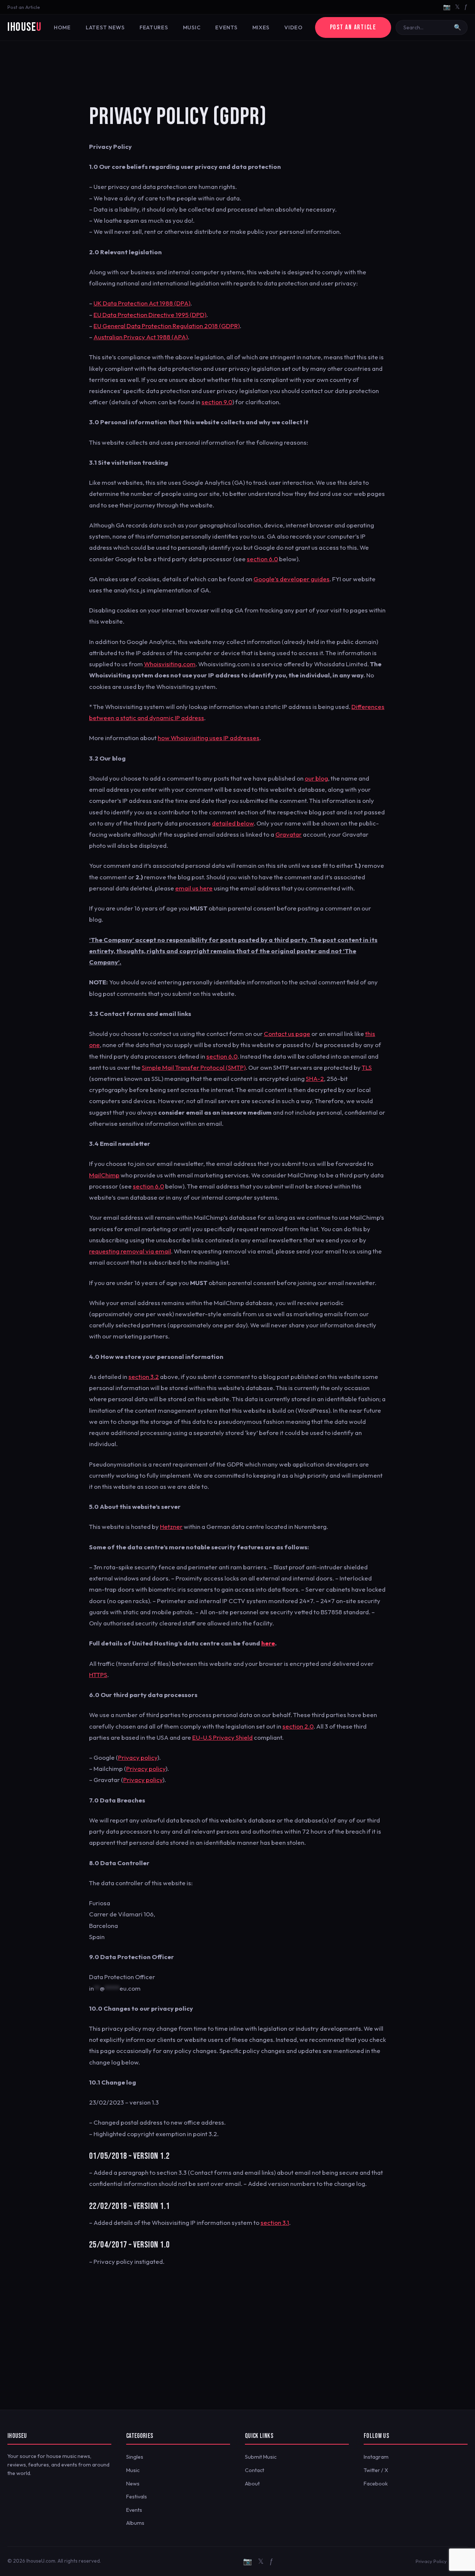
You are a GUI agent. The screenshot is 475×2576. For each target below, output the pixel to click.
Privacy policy (138, 1757)
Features (154, 27)
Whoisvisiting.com (170, 664)
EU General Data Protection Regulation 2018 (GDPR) (167, 326)
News (133, 2484)
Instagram (376, 2457)
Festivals (137, 2497)
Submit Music (261, 2457)
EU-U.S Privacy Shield (222, 1737)
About (252, 2484)
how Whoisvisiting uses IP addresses (209, 738)
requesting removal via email (130, 1251)
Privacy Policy (431, 2561)
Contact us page (287, 1034)
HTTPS (98, 1675)
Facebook (376, 2484)
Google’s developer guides (291, 579)
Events (226, 27)
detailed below (233, 823)
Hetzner (171, 1526)
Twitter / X (376, 2470)
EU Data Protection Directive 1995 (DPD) (150, 315)
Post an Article (24, 7)
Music (192, 27)
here (268, 1643)
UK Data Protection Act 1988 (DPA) (142, 303)
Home (62, 27)
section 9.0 (217, 402)
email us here (194, 888)
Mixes (261, 27)
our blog (316, 778)
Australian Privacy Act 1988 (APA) (141, 337)
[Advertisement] (237, 65)
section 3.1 (275, 2222)
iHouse (24, 27)
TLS (367, 1067)
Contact (255, 2470)
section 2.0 (298, 1726)
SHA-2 (315, 1078)
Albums (135, 2523)
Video (294, 27)
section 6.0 (262, 559)
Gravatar (289, 834)
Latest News (105, 27)
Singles (135, 2457)
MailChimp (104, 1175)
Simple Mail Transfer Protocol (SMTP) (194, 1067)
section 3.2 (144, 1377)
